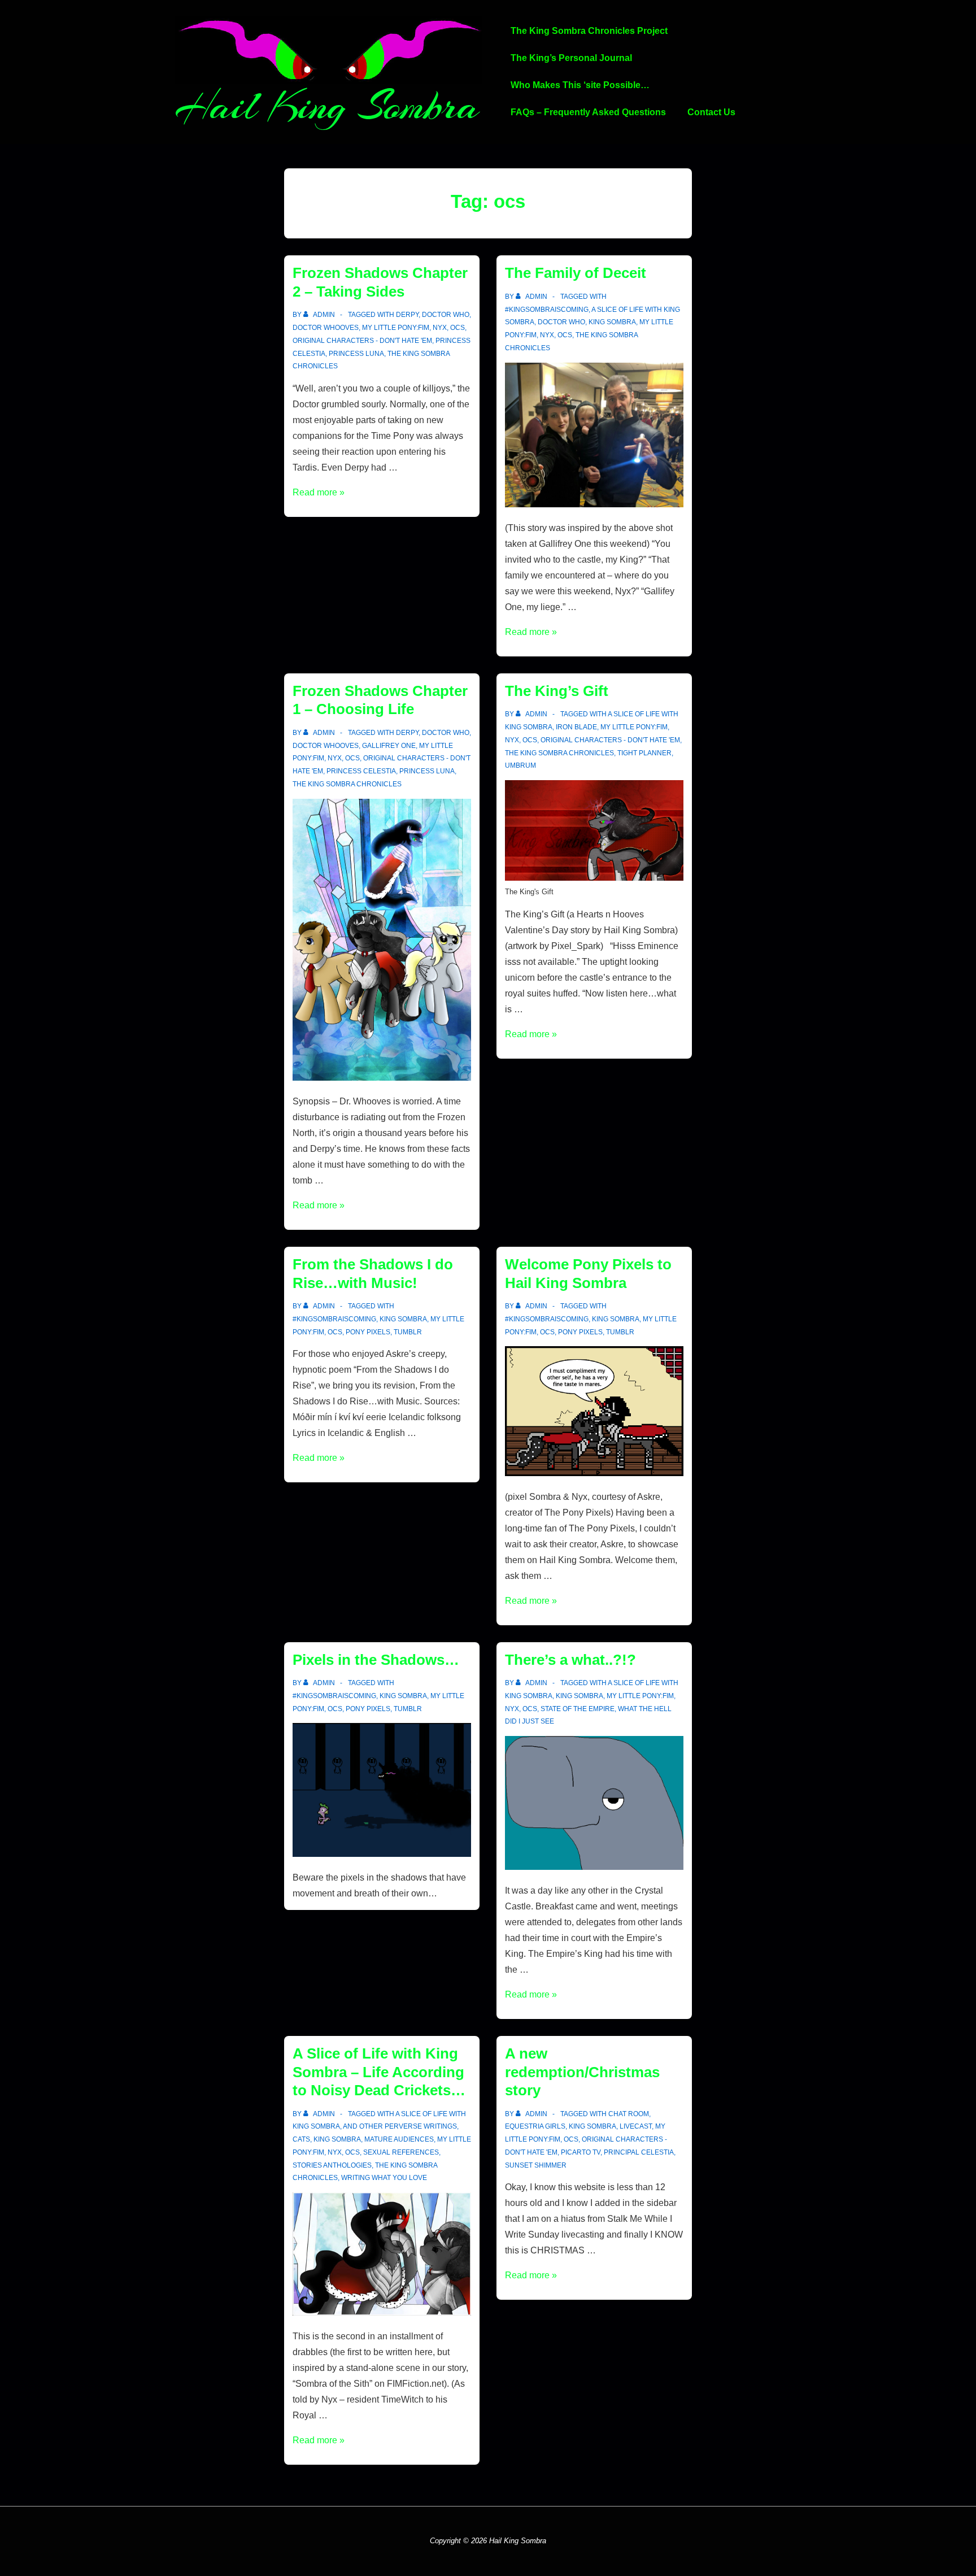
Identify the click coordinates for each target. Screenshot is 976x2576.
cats (301, 2139)
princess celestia (361, 771)
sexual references (401, 2152)
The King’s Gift (557, 691)
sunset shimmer (536, 2165)
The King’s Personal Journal (571, 58)
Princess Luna (356, 354)
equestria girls (535, 2126)
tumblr (408, 1332)
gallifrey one (389, 746)
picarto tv (581, 2152)
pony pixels (368, 1332)
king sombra (612, 322)
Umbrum (520, 765)
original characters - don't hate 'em (362, 341)
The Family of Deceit (576, 273)
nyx (440, 328)
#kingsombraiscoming (547, 310)
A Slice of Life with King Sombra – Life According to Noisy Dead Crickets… (379, 2072)
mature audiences (399, 2139)
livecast (636, 2126)
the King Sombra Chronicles (347, 784)
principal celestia (639, 2152)
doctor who (446, 315)
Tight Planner (644, 753)
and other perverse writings (400, 2126)
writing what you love (384, 2178)
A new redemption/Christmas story (582, 2072)
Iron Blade (576, 727)
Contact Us (711, 112)
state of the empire (578, 1709)
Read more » (319, 492)
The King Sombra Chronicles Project (589, 31)
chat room (629, 2114)
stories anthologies (332, 2165)
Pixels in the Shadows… (376, 1660)
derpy (407, 315)
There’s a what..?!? (570, 1660)
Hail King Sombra (327, 106)
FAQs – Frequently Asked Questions (588, 112)
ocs (457, 328)
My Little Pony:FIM (396, 328)
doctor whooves (326, 328)
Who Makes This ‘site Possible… (580, 85)
